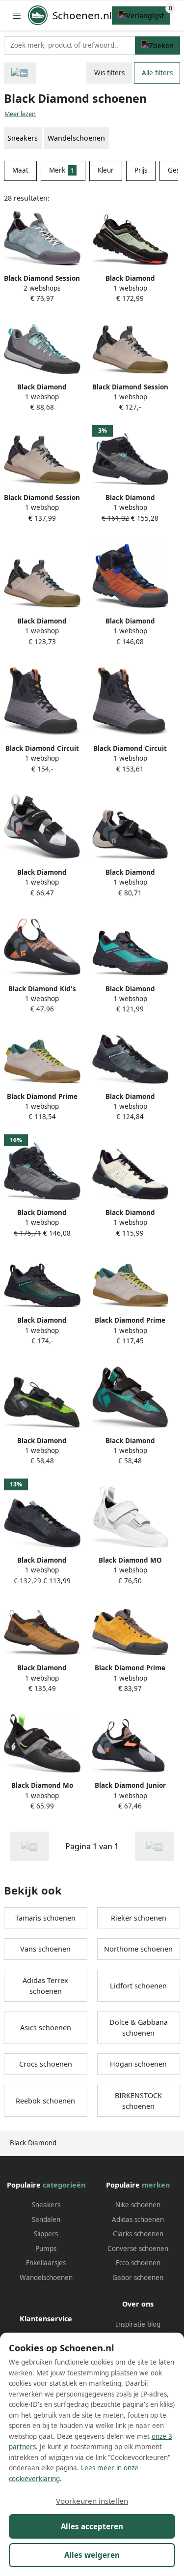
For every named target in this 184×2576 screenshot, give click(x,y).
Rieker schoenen (139, 1918)
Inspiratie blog (138, 2324)
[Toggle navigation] (17, 15)
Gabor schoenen (138, 2278)
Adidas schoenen (138, 2220)
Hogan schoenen (138, 2064)
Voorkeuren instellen (92, 2501)
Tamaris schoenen (45, 1918)
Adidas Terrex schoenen (45, 1986)
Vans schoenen (45, 1949)
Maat (20, 170)
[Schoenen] (20, 73)
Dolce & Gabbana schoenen (139, 2028)
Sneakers (46, 2205)
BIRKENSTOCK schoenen (138, 2101)
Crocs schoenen (46, 2064)
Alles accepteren (92, 2526)
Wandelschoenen (76, 138)
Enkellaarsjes (46, 2263)
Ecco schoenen (138, 2263)
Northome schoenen (138, 1949)
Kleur (106, 170)
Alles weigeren (92, 2555)
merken (156, 2185)
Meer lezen (20, 114)
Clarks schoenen (138, 2234)
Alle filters (157, 73)
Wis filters (109, 73)
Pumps (46, 2249)
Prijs (141, 170)
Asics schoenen (46, 2028)
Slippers (46, 2234)
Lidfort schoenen (138, 1986)
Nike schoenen (138, 2205)
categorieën (64, 2185)
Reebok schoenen (45, 2101)
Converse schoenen (138, 2249)
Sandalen (46, 2220)
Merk (62, 170)
